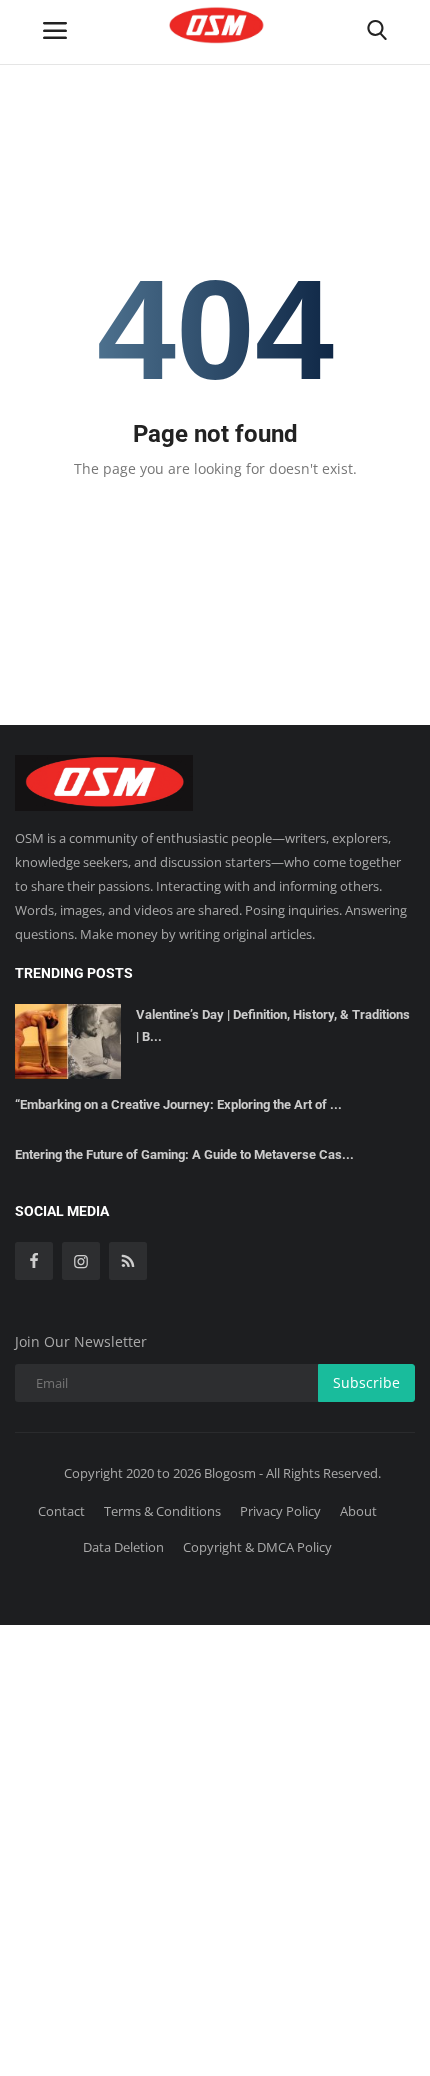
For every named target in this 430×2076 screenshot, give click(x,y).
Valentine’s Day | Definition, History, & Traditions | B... (273, 1025)
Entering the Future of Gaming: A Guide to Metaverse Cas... (184, 1154)
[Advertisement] (215, 1847)
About (358, 1511)
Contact (61, 1511)
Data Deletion (123, 1547)
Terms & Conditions (162, 1511)
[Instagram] (81, 1261)
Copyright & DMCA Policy (257, 1547)
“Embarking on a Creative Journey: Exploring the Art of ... (178, 1104)
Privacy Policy (280, 1511)
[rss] (128, 1261)
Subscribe (366, 1382)
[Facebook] (34, 1261)
